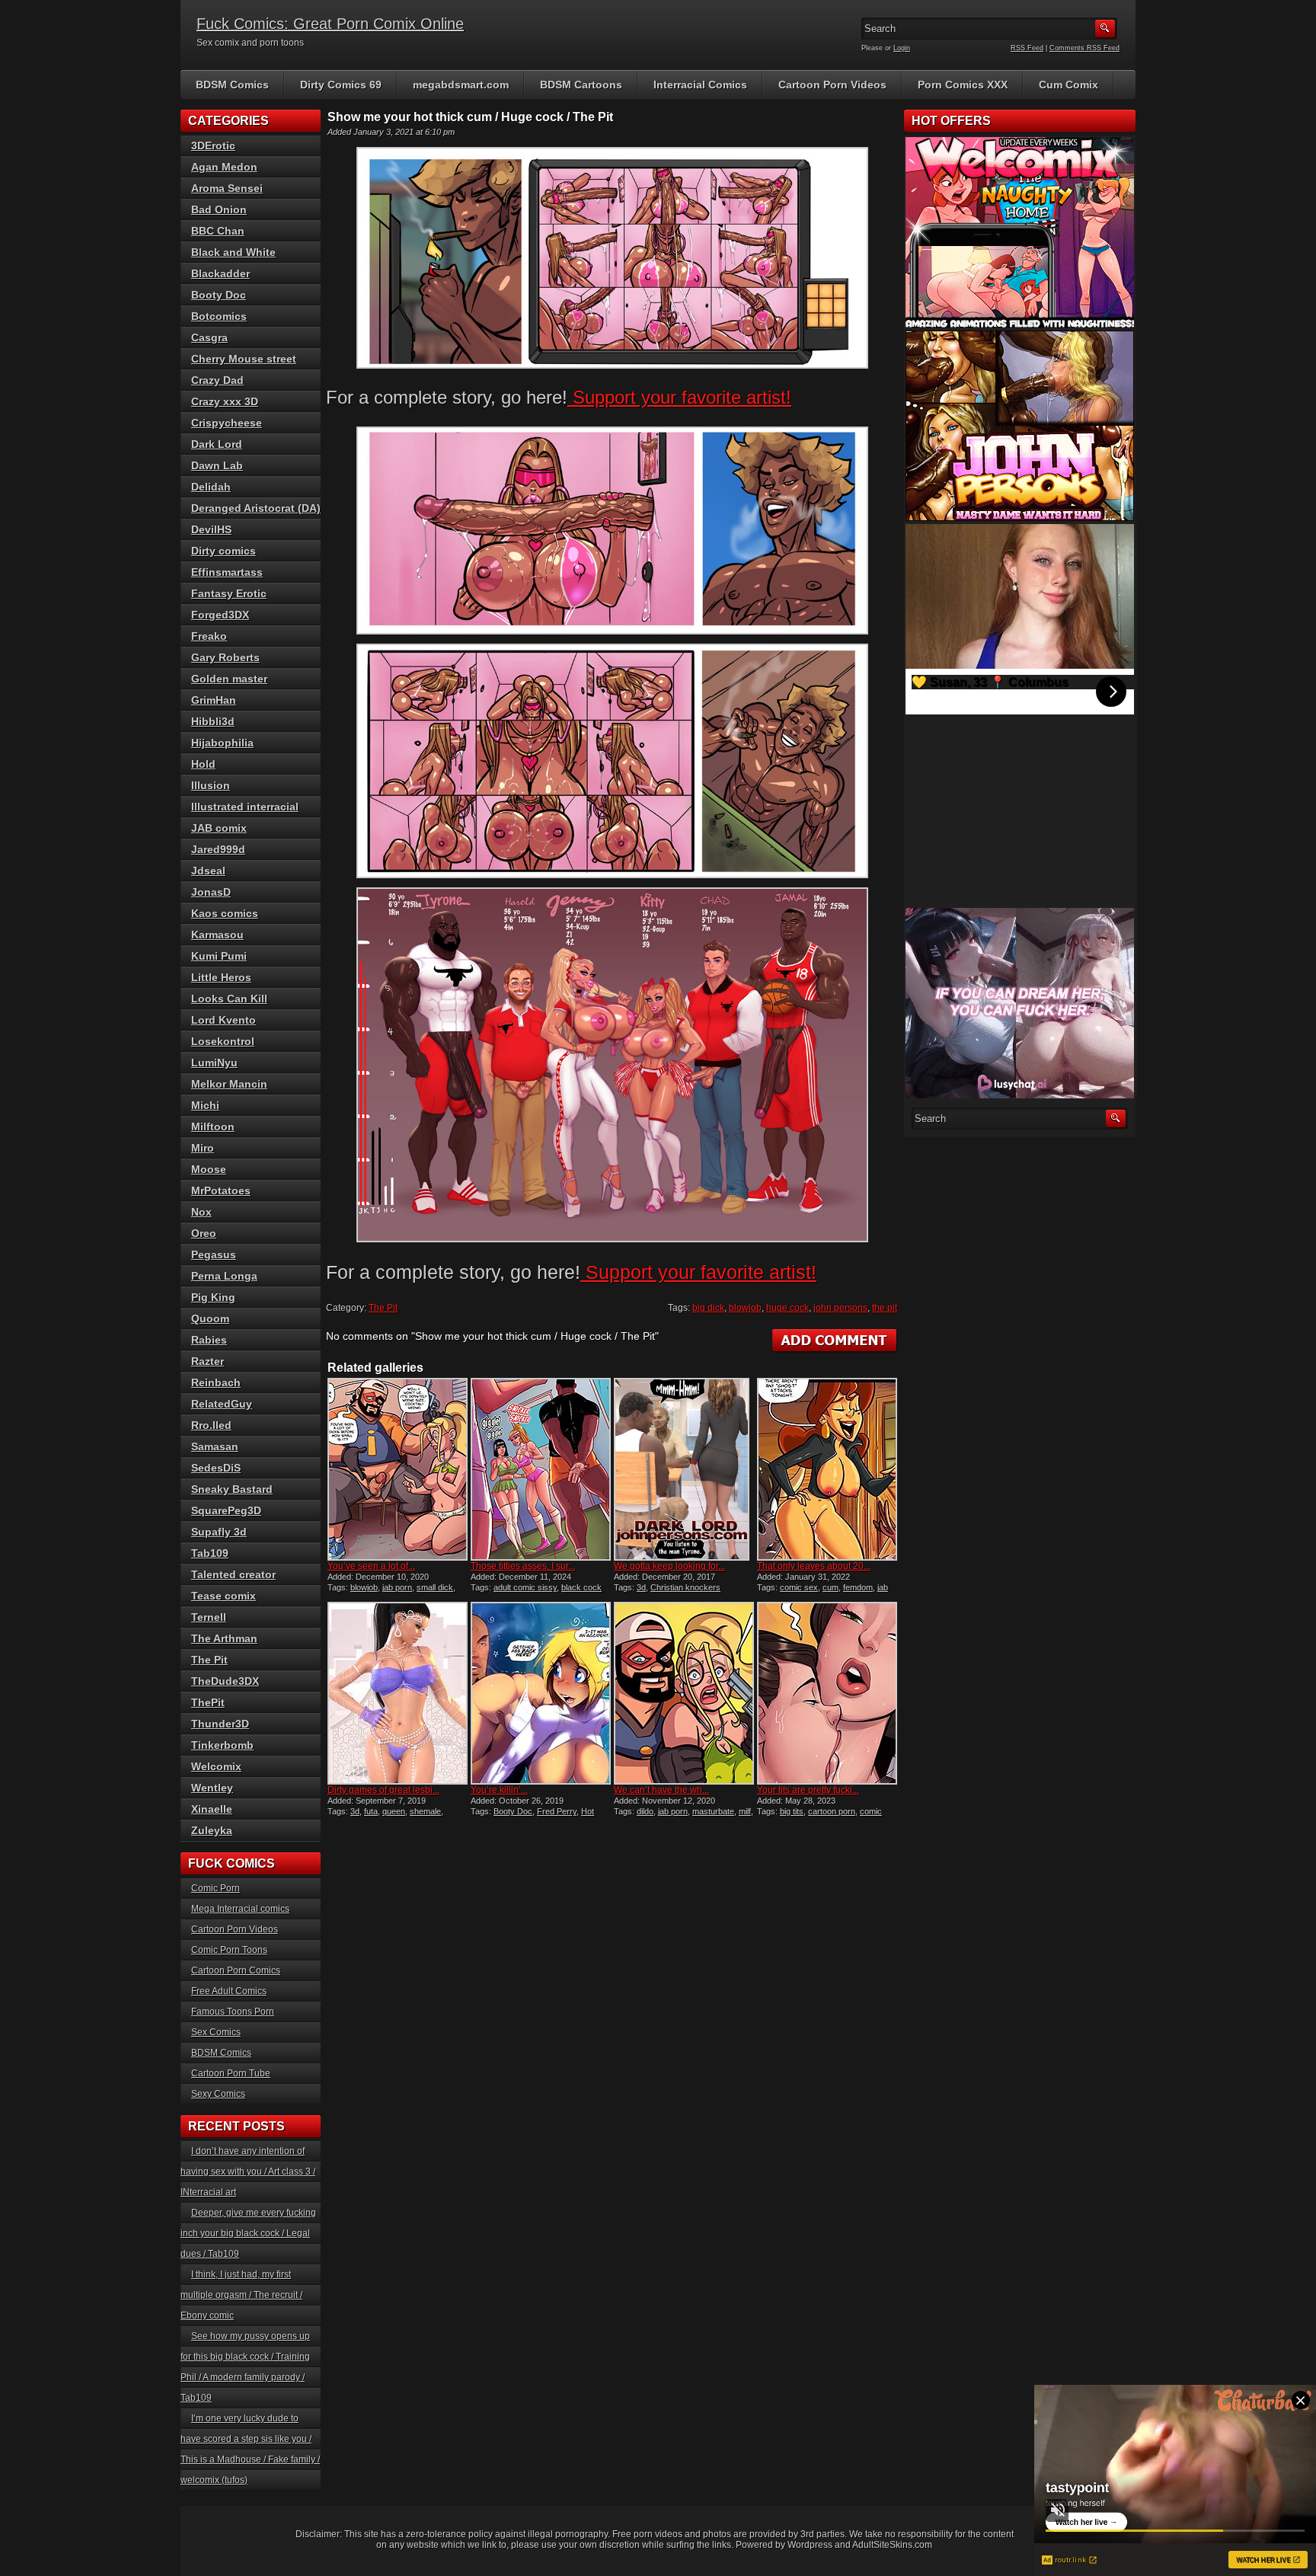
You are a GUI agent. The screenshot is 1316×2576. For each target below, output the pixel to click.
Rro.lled (211, 1425)
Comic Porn (216, 1888)
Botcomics (219, 316)
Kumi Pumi (219, 956)
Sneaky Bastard (232, 1489)
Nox (201, 1212)
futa (371, 1811)
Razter (208, 1361)
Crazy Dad (217, 380)
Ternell (209, 1617)
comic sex (799, 1587)
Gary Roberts (225, 657)
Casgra (209, 337)
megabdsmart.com (461, 85)
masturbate (713, 1811)
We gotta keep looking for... (669, 1566)
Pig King (213, 1297)
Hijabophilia (222, 743)
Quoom (210, 1318)
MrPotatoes (221, 1191)
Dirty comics (224, 551)
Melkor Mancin (229, 1084)
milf (745, 1811)
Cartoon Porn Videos (832, 85)
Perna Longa (224, 1276)
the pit (885, 1308)
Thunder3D (220, 1724)
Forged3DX (220, 615)
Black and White (233, 252)
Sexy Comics (218, 2094)
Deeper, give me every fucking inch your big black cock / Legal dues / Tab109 (248, 2233)
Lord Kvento (224, 1020)
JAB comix (219, 828)
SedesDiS (216, 1468)
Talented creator (233, 1574)
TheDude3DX (225, 1681)
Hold (203, 764)
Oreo (204, 1233)
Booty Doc (513, 1811)
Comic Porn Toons (229, 1950)
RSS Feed (1027, 48)
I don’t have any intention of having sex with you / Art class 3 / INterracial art (248, 2172)
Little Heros (221, 977)
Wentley (212, 1788)
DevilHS (211, 529)
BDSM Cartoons (581, 85)
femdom (858, 1587)
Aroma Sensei (227, 188)
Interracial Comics (700, 85)
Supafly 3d (219, 1532)
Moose (209, 1169)
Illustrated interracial (245, 807)
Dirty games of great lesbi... (383, 1790)
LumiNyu (214, 1063)
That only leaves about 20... (814, 1566)
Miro (203, 1148)
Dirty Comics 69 (341, 85)
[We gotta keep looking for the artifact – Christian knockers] (684, 1469)
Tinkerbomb (222, 1745)
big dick (708, 1308)
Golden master (229, 679)
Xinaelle (212, 1809)
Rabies (209, 1340)
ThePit (208, 1702)
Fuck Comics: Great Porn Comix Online (330, 24)
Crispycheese (227, 423)
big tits (792, 1811)
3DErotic (213, 145)
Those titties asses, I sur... (523, 1566)
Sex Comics (216, 2032)
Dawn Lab (217, 465)
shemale (425, 1811)
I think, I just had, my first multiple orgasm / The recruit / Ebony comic (241, 2295)
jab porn (397, 1587)
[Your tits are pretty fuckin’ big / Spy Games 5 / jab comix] (827, 1693)
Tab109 (210, 1553)
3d (641, 1587)
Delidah (211, 487)
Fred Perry (557, 1811)
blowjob (745, 1308)
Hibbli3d (213, 721)
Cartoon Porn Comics (236, 1970)
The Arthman (224, 1638)
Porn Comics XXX (963, 85)
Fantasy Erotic (229, 593)
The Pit (383, 1308)
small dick (435, 1587)
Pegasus (214, 1254)
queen (394, 1811)
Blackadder (220, 273)
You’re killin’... (499, 1790)
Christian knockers (685, 1587)
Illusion (211, 785)
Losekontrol (223, 1041)
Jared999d (218, 849)
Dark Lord (217, 444)
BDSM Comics (232, 85)
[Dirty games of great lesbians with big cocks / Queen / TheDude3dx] (398, 1693)
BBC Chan (218, 231)
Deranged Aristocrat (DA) (256, 508)
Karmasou (217, 935)
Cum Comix (1068, 85)
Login (902, 48)
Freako (209, 636)
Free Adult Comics (229, 1991)
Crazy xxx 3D (225, 401)
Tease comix (224, 1596)
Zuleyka (212, 1830)
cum (830, 1587)
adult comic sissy (525, 1587)
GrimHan (214, 700)
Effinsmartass (227, 572)
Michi (205, 1105)
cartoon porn (832, 1811)
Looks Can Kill (229, 999)
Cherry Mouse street (244, 359)
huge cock (787, 1308)
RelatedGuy (222, 1404)
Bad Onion (219, 209)
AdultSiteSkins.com (892, 2545)
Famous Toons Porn (233, 2012)
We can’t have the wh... (661, 1790)
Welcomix (216, 1766)
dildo (645, 1811)
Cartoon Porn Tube (231, 2073)
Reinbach (216, 1382)
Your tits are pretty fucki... (808, 1790)
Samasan (215, 1446)
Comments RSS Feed (1084, 48)
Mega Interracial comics (240, 1909)
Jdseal (208, 871)
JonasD (211, 892)
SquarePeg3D (226, 1510)
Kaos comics (225, 913)
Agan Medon (224, 167)
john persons (840, 1308)
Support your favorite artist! (679, 397)
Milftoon (213, 1127)
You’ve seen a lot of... (371, 1566)
